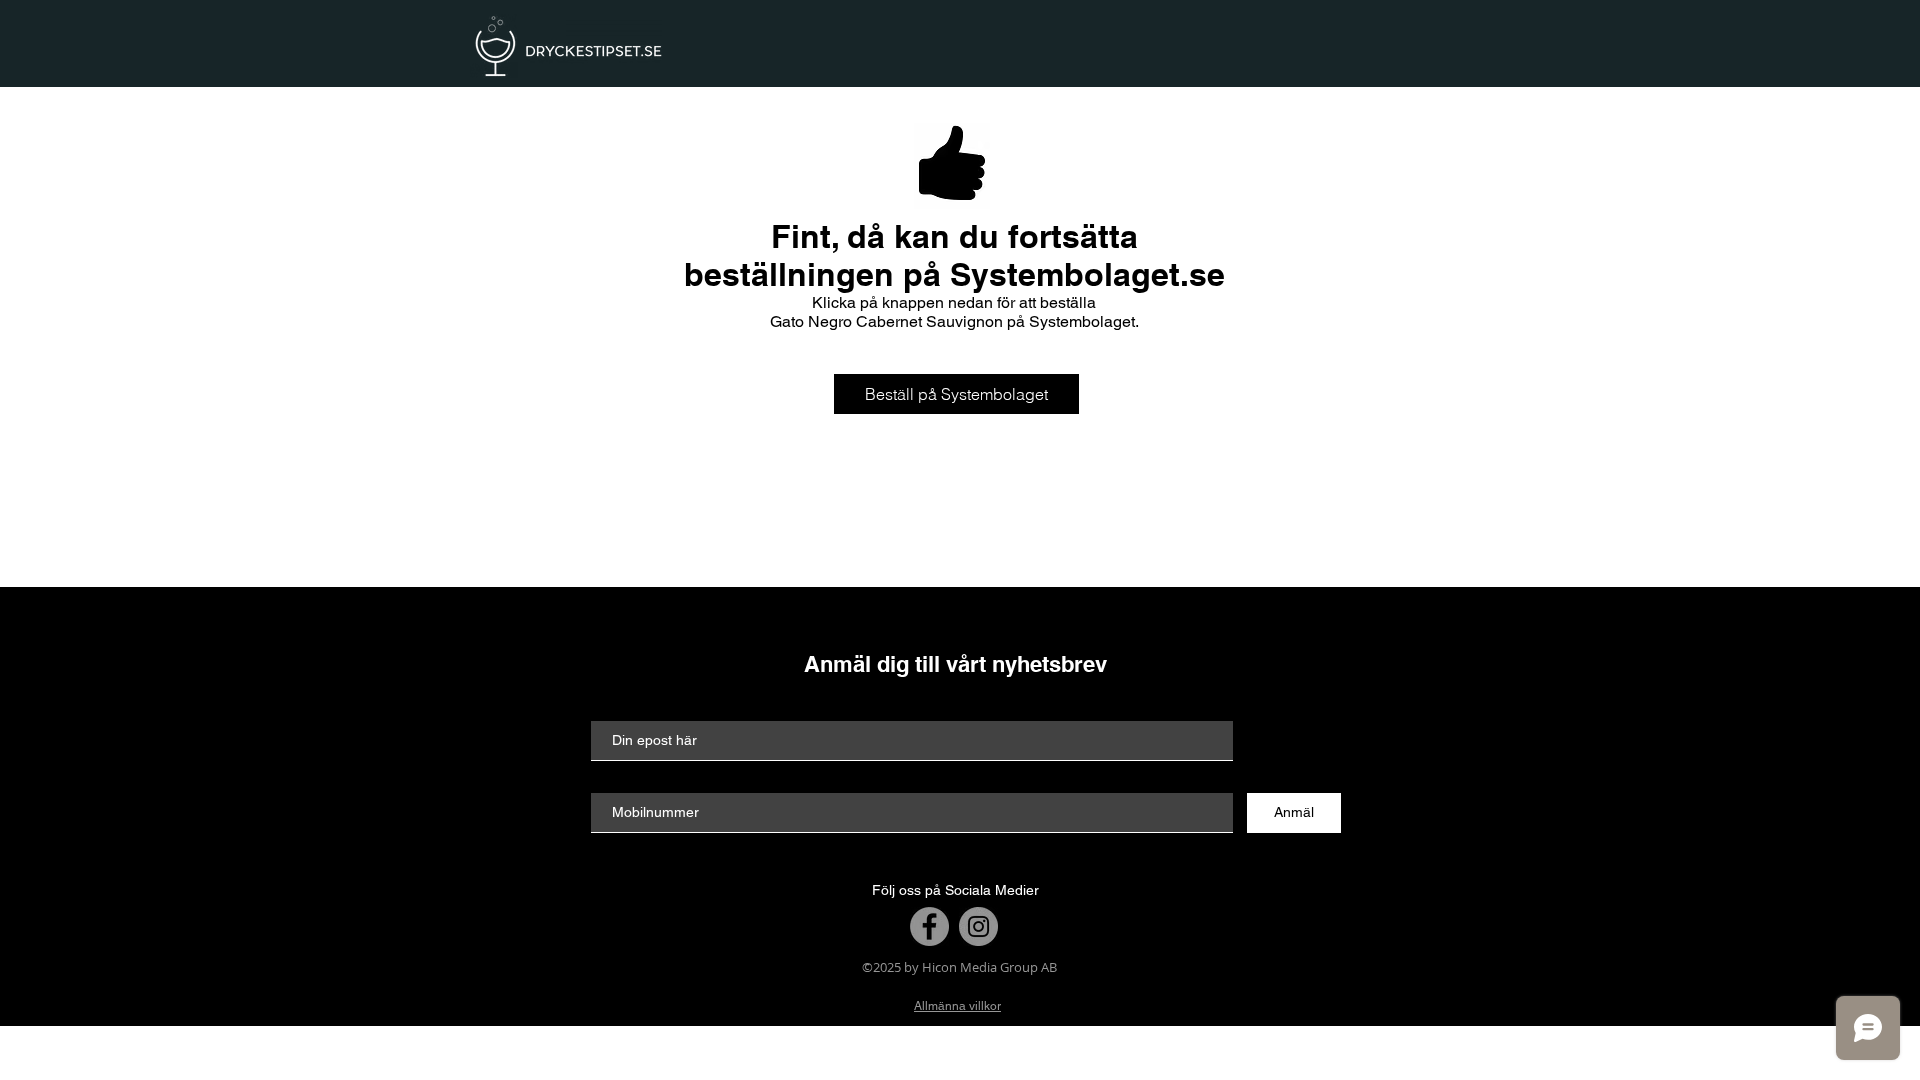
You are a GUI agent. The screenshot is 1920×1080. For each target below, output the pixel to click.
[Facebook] (929, 926)
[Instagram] (978, 926)
